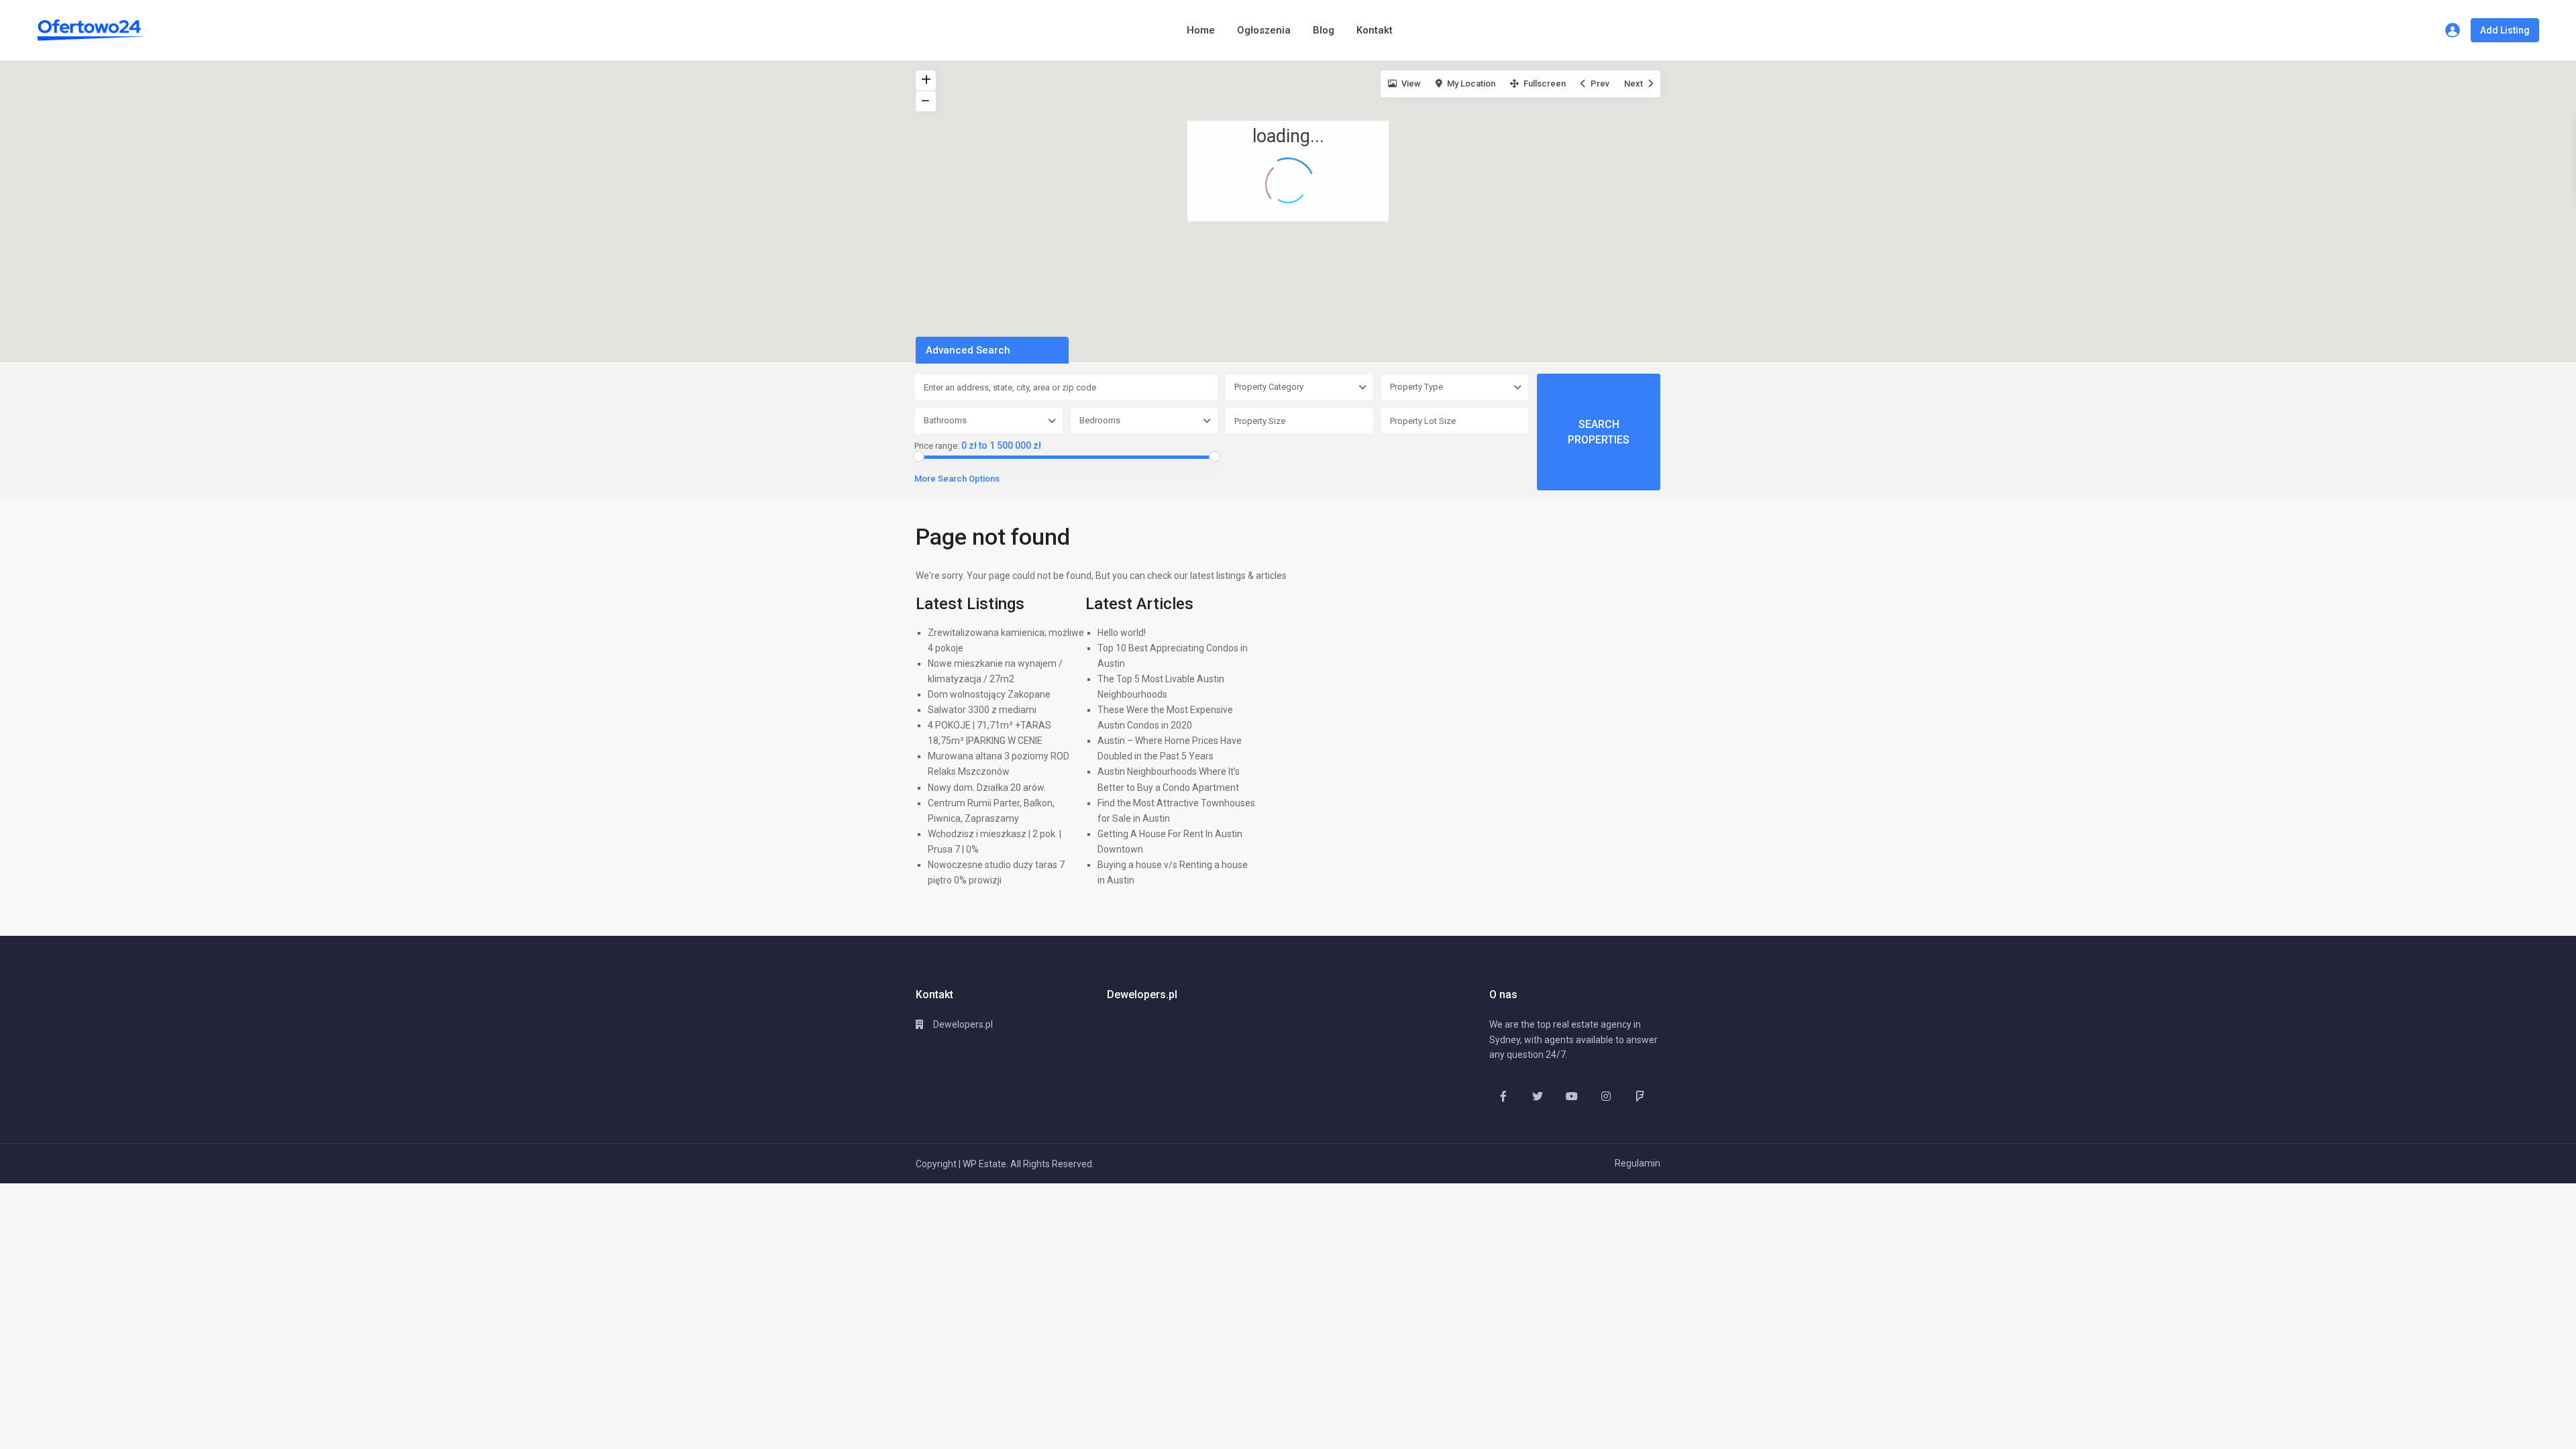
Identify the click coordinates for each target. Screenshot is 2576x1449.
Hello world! (1122, 633)
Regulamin (1638, 1163)
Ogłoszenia (1264, 30)
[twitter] (1537, 1096)
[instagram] (1606, 1096)
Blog (1324, 30)
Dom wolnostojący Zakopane (989, 694)
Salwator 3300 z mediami (982, 710)
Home (1201, 30)
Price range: (937, 446)
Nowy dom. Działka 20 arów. (987, 788)
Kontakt (1375, 30)
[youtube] (1571, 1096)
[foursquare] (1640, 1096)
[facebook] (1503, 1096)
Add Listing (2505, 30)
